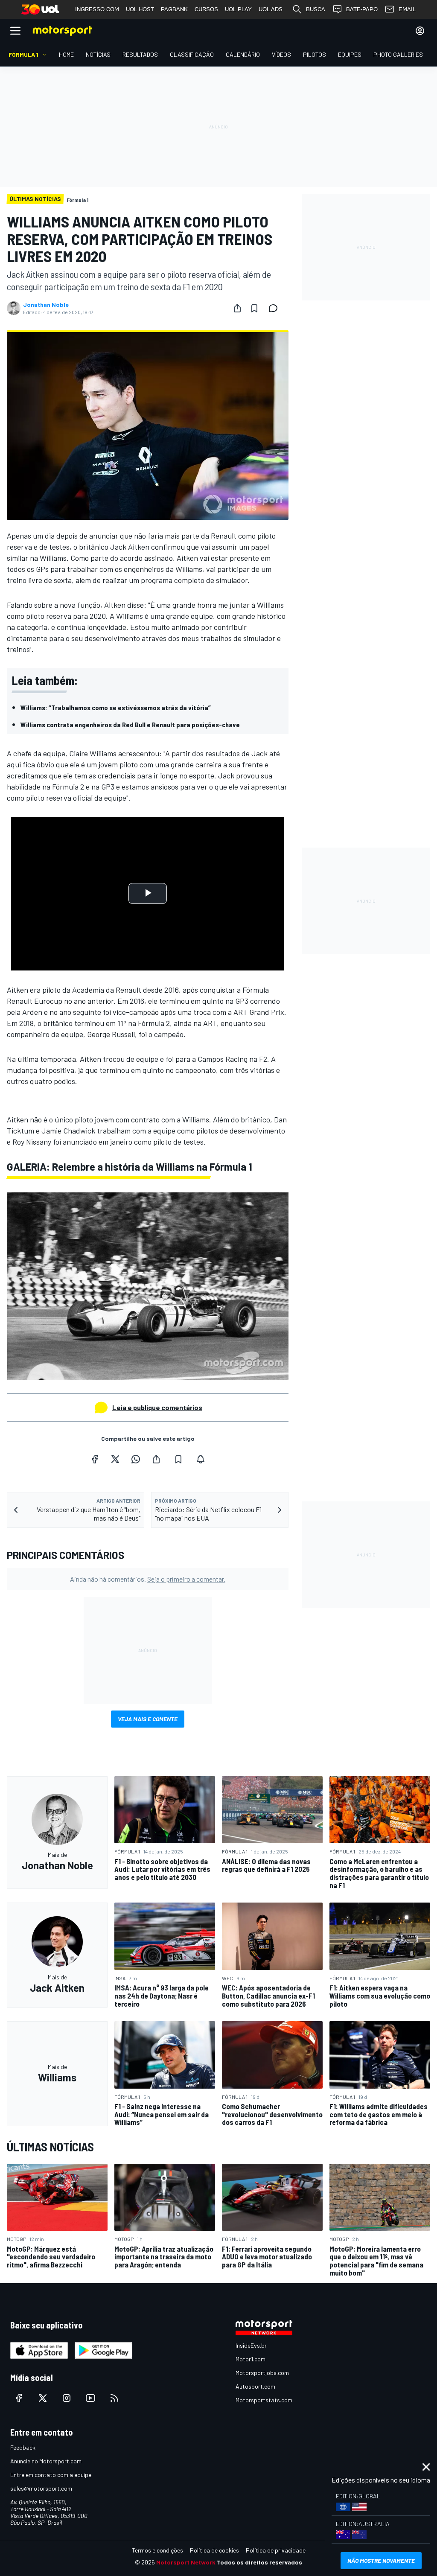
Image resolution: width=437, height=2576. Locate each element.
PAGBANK (174, 9)
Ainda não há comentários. (148, 1579)
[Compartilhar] (237, 308)
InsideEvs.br (251, 2345)
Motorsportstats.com (264, 2400)
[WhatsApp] (136, 1459)
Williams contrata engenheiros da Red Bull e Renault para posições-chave (130, 724)
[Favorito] (254, 308)
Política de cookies (214, 2550)
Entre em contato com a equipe (51, 2475)
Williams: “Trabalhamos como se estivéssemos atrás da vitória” (116, 707)
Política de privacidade (276, 2550)
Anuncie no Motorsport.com (46, 2461)
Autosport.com (255, 2386)
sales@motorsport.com (41, 2488)
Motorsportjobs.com (262, 2373)
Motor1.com (251, 2359)
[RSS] (114, 2398)
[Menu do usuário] (420, 31)
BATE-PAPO (362, 9)
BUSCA (316, 9)
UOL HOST (140, 9)
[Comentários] (276, 308)
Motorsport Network (186, 2562)
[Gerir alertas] (201, 1459)
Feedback (23, 2447)
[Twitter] (115, 1459)
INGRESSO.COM (97, 9)
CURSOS (206, 9)
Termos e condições (157, 2550)
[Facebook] (95, 1459)
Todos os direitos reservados (259, 2562)
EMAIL (407, 9)
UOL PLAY (238, 9)
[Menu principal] (15, 31)
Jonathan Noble (46, 305)
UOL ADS (271, 9)
